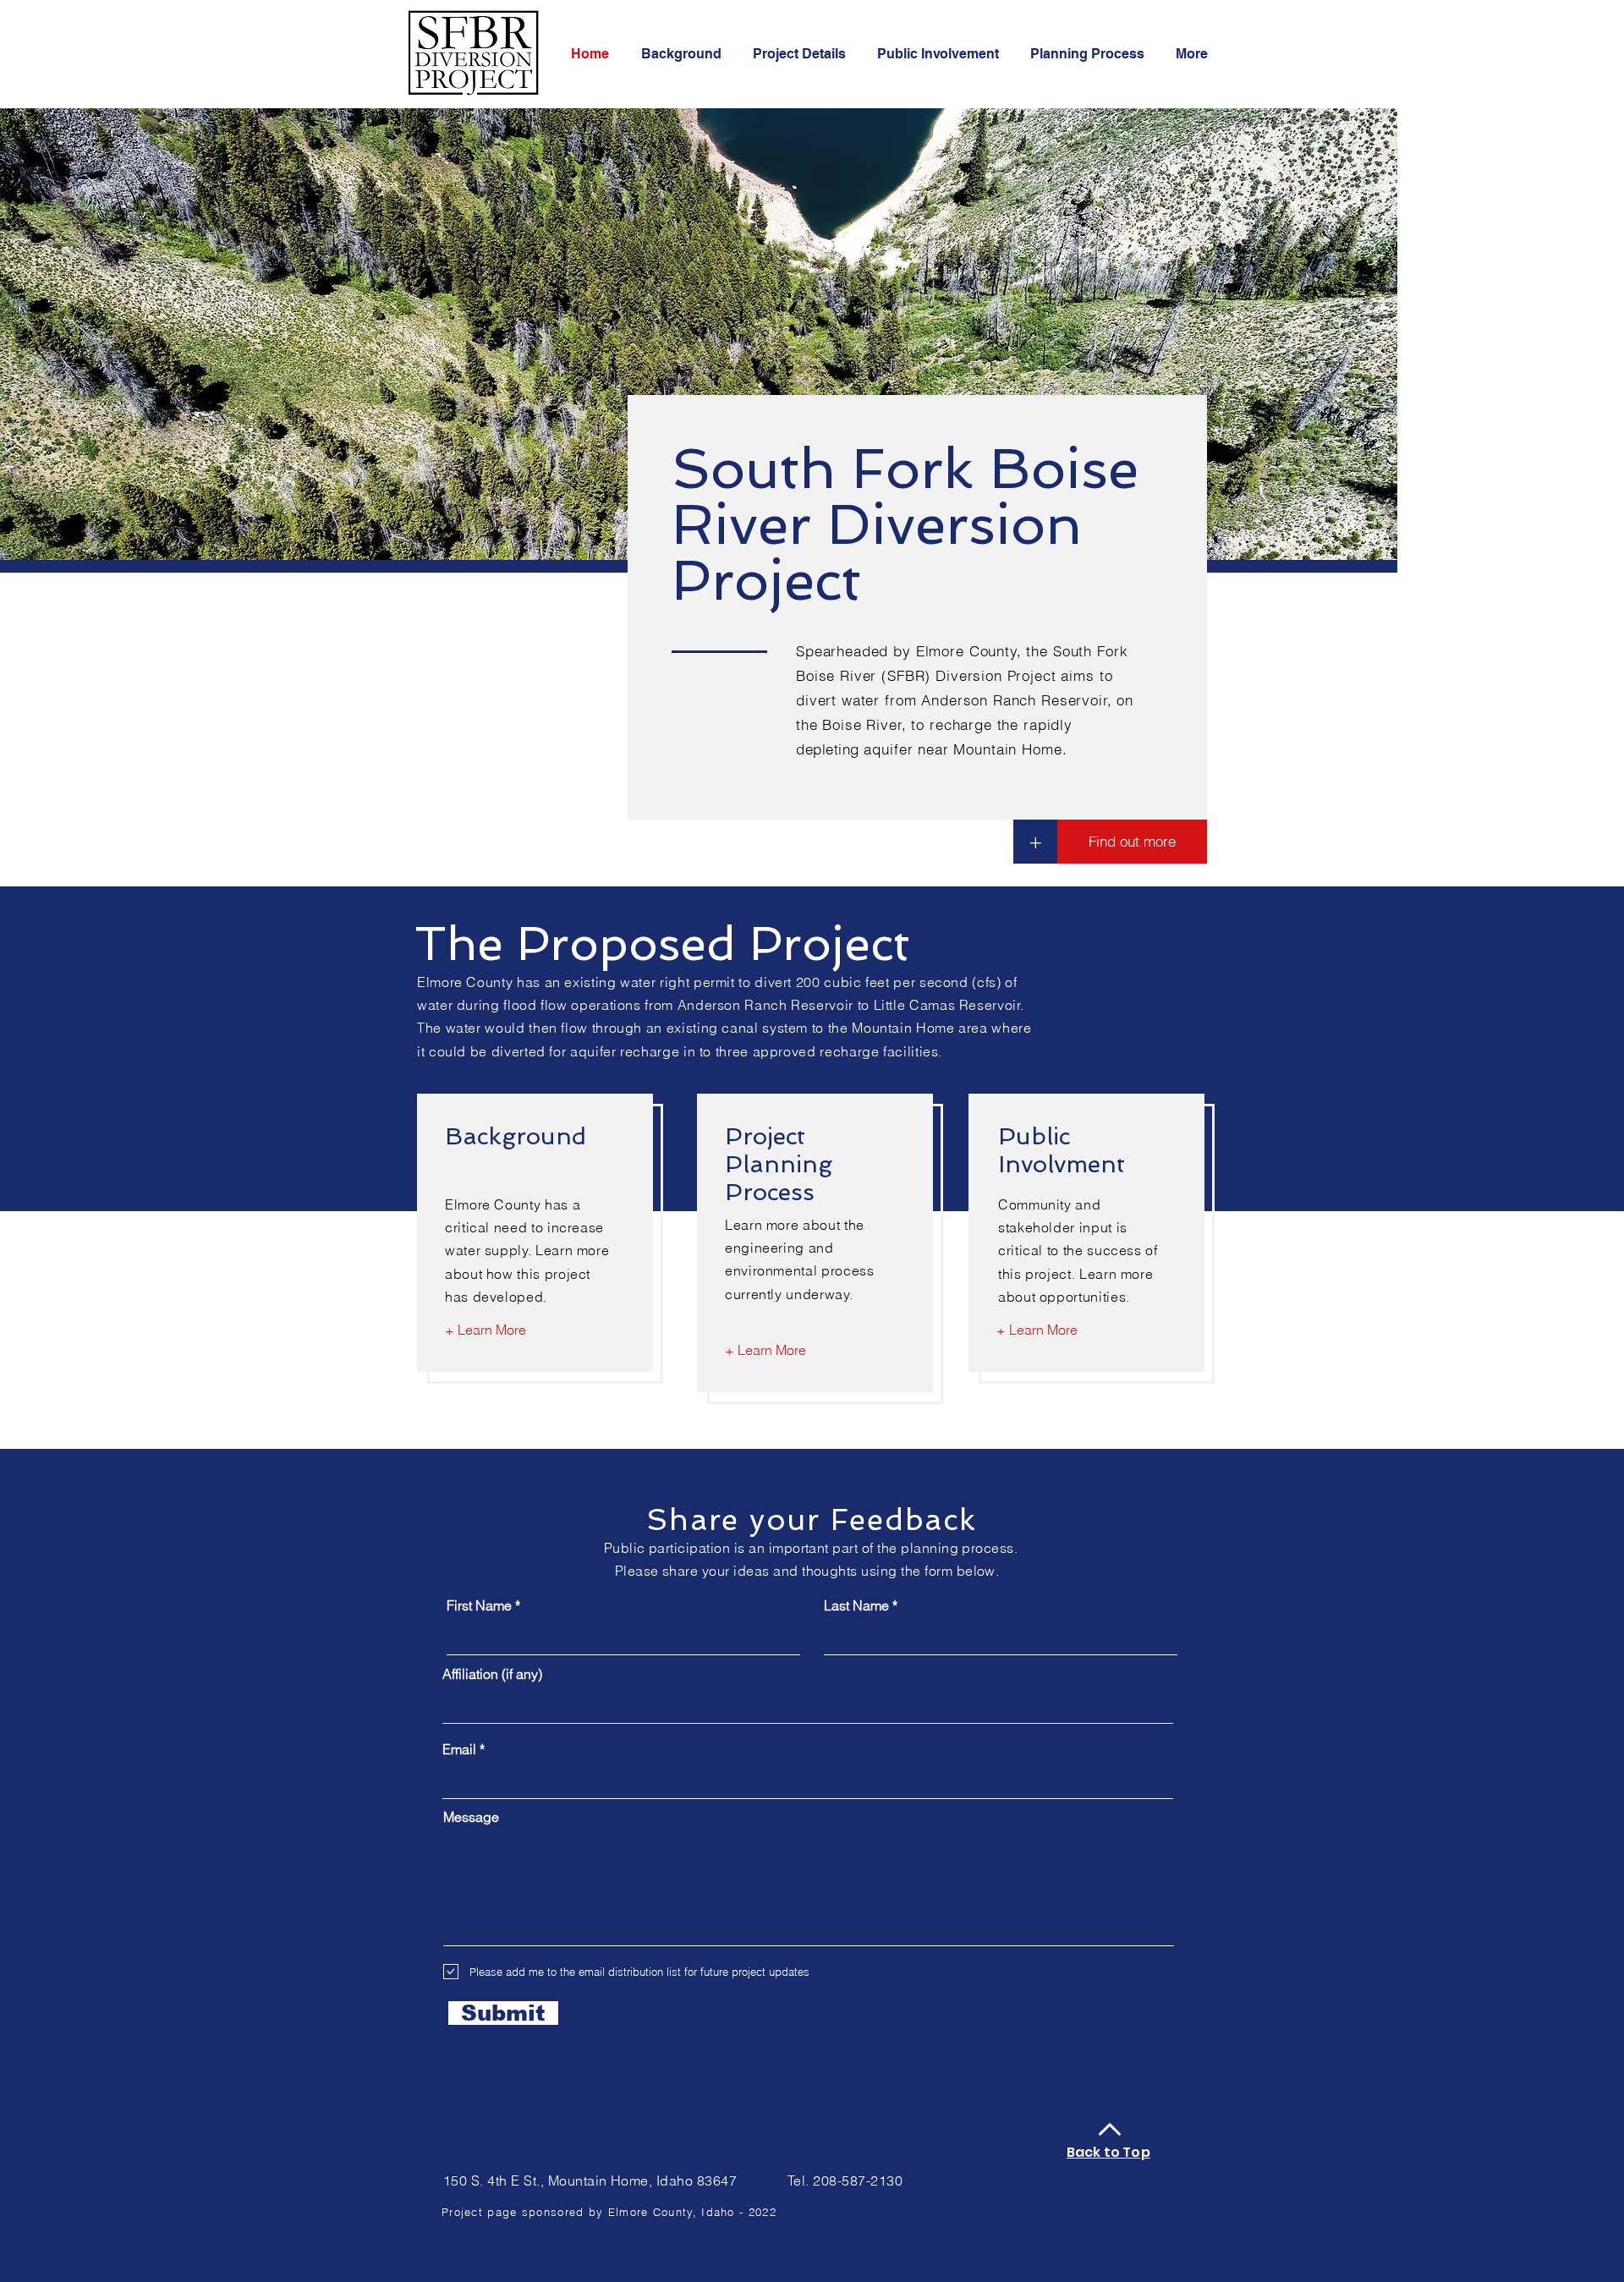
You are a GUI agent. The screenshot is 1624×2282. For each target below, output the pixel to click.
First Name (479, 1605)
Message (471, 1817)
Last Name (856, 1605)
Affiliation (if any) (492, 1674)
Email (459, 1749)
